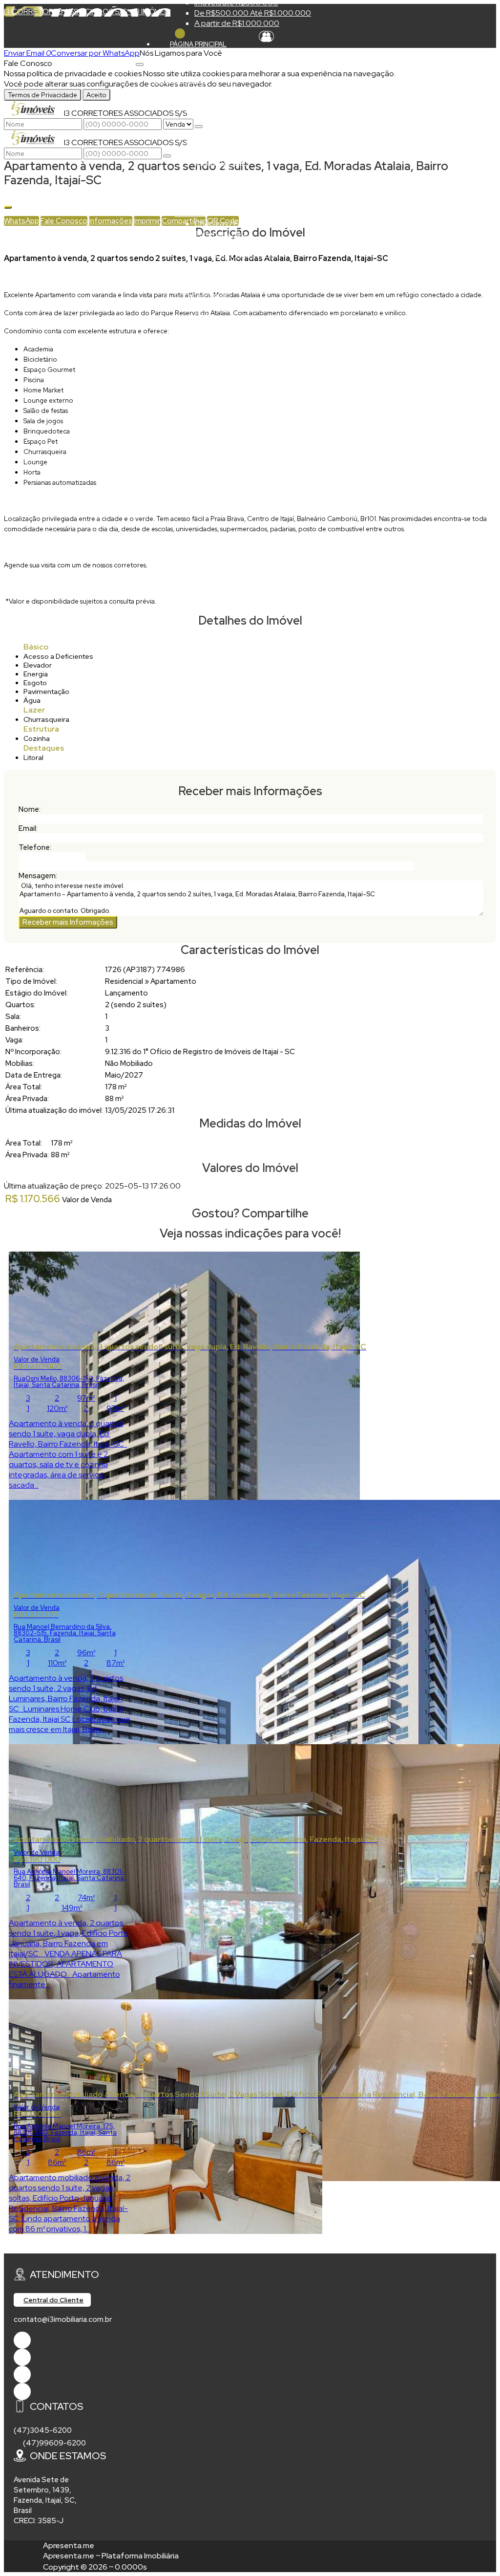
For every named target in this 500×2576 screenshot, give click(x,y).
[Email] (22, 2374)
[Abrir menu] (140, 62)
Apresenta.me (69, 2545)
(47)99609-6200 (54, 2443)
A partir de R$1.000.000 (237, 23)
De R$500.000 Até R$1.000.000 (253, 13)
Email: (28, 828)
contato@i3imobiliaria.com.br (63, 2319)
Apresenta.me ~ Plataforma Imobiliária (111, 2556)
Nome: (30, 809)
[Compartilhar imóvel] (8, 207)
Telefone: (35, 847)
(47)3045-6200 (43, 2430)
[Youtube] (22, 2357)
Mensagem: (38, 876)
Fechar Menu (180, 33)
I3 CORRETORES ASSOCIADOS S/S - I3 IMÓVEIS (87, 11)
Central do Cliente (53, 2300)
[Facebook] (22, 2340)
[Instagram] (22, 2392)
